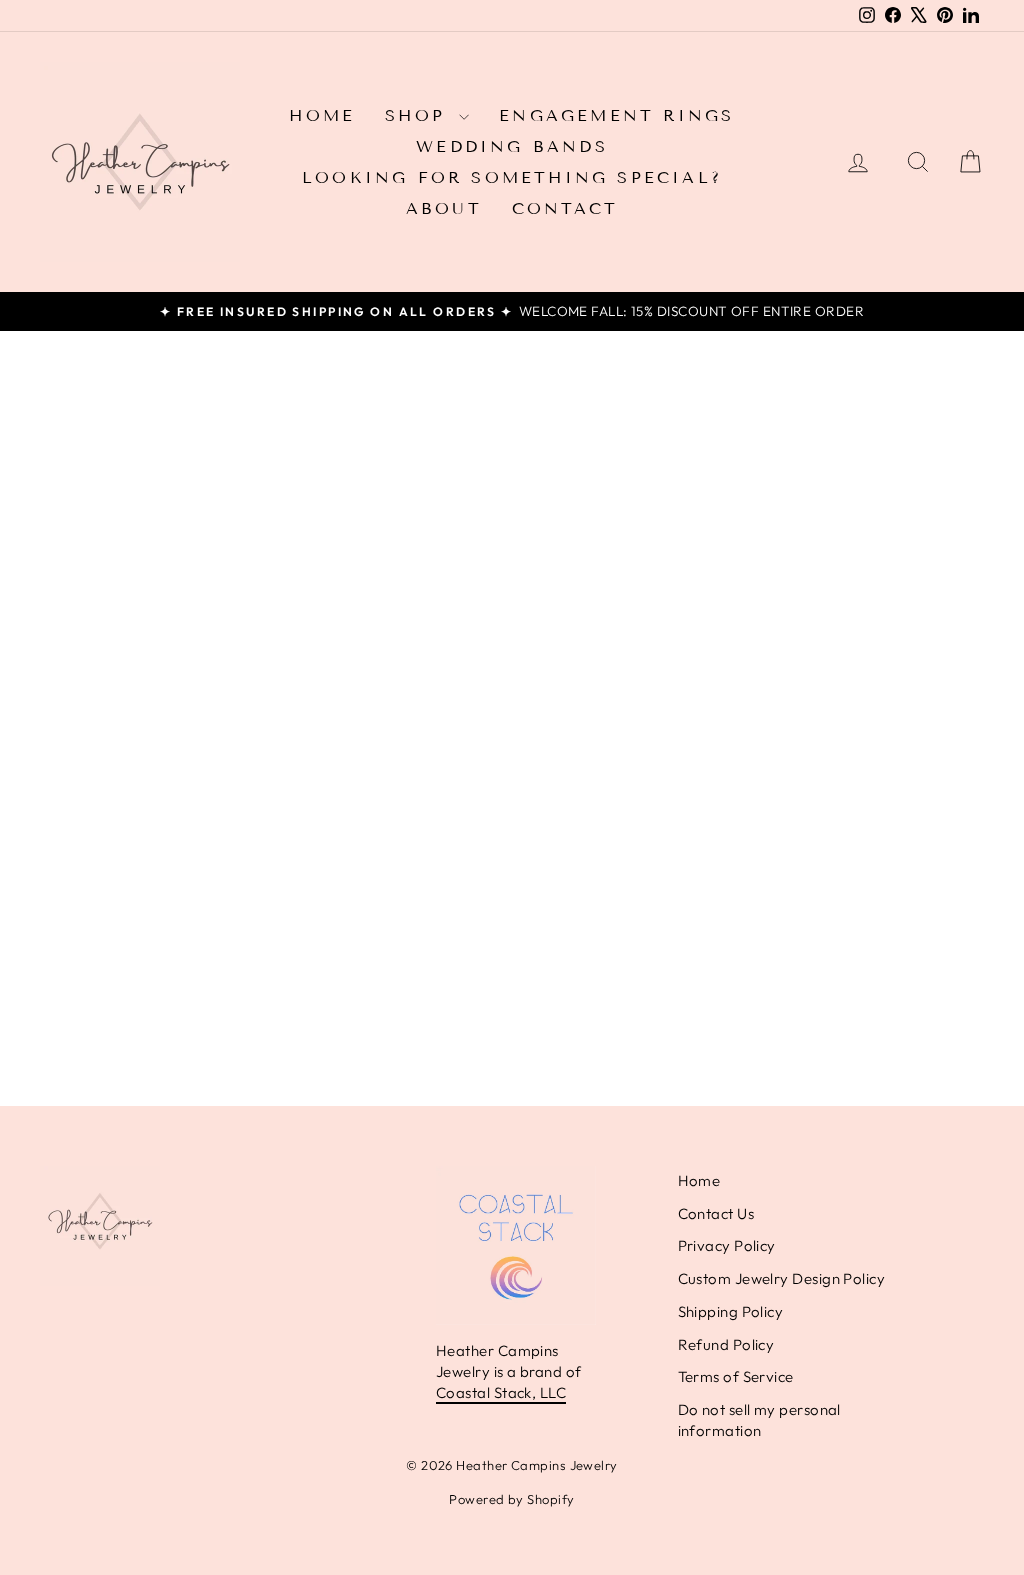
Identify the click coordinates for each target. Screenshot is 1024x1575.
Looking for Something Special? (512, 177)
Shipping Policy (731, 1311)
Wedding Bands (512, 146)
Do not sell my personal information (759, 1420)
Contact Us (716, 1213)
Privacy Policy (727, 1245)
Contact (565, 208)
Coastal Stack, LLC (501, 1392)
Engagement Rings (616, 115)
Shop (419, 115)
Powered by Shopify (511, 1499)
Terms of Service (736, 1376)
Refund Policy (726, 1344)
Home (322, 115)
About (444, 208)
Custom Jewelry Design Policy (782, 1278)
